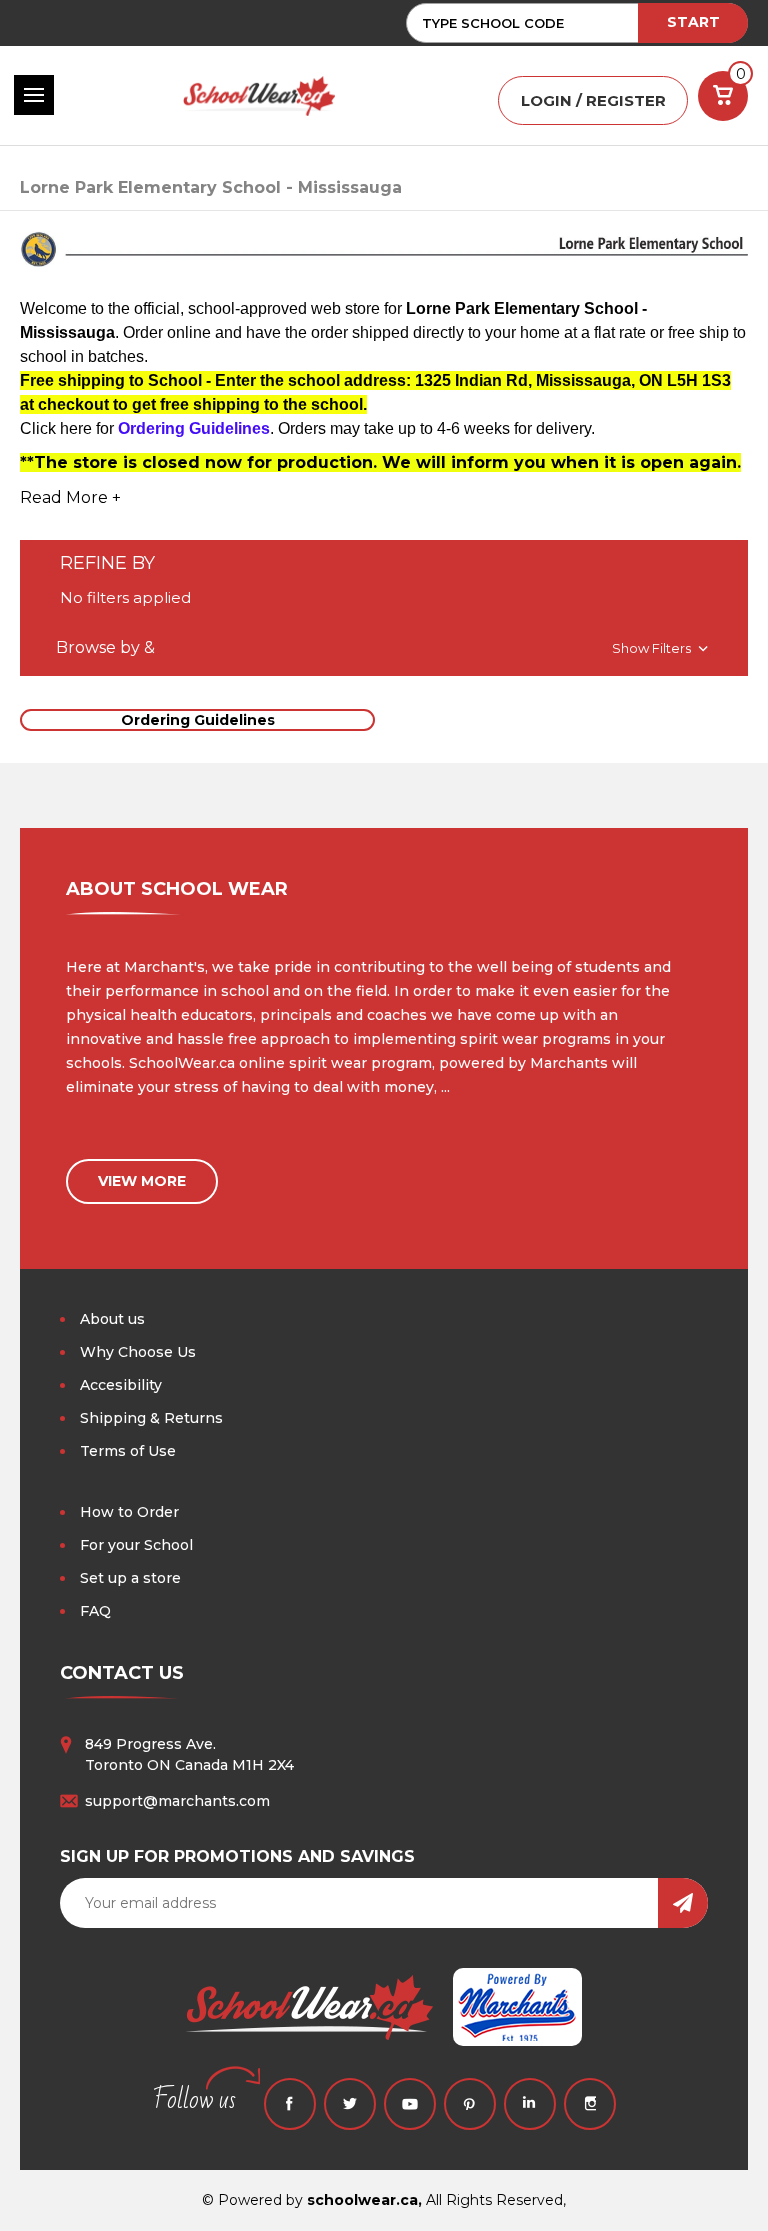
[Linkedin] (530, 2104)
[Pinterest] (470, 2104)
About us (112, 1319)
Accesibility (121, 1385)
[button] (384, 648)
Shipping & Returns (151, 1418)
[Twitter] (350, 2104)
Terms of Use (128, 1451)
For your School (136, 1545)
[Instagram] (590, 2104)
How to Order (129, 1512)
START (693, 22)
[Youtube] (410, 2104)
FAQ (95, 1611)
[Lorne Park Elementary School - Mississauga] (384, 257)
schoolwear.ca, (364, 2200)
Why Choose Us (138, 1352)
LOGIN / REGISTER (593, 100)
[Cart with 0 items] (723, 96)
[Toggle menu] (34, 95)
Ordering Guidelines (198, 720)
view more (142, 1181)
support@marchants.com (177, 1801)
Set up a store (130, 1578)
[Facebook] (290, 2104)
